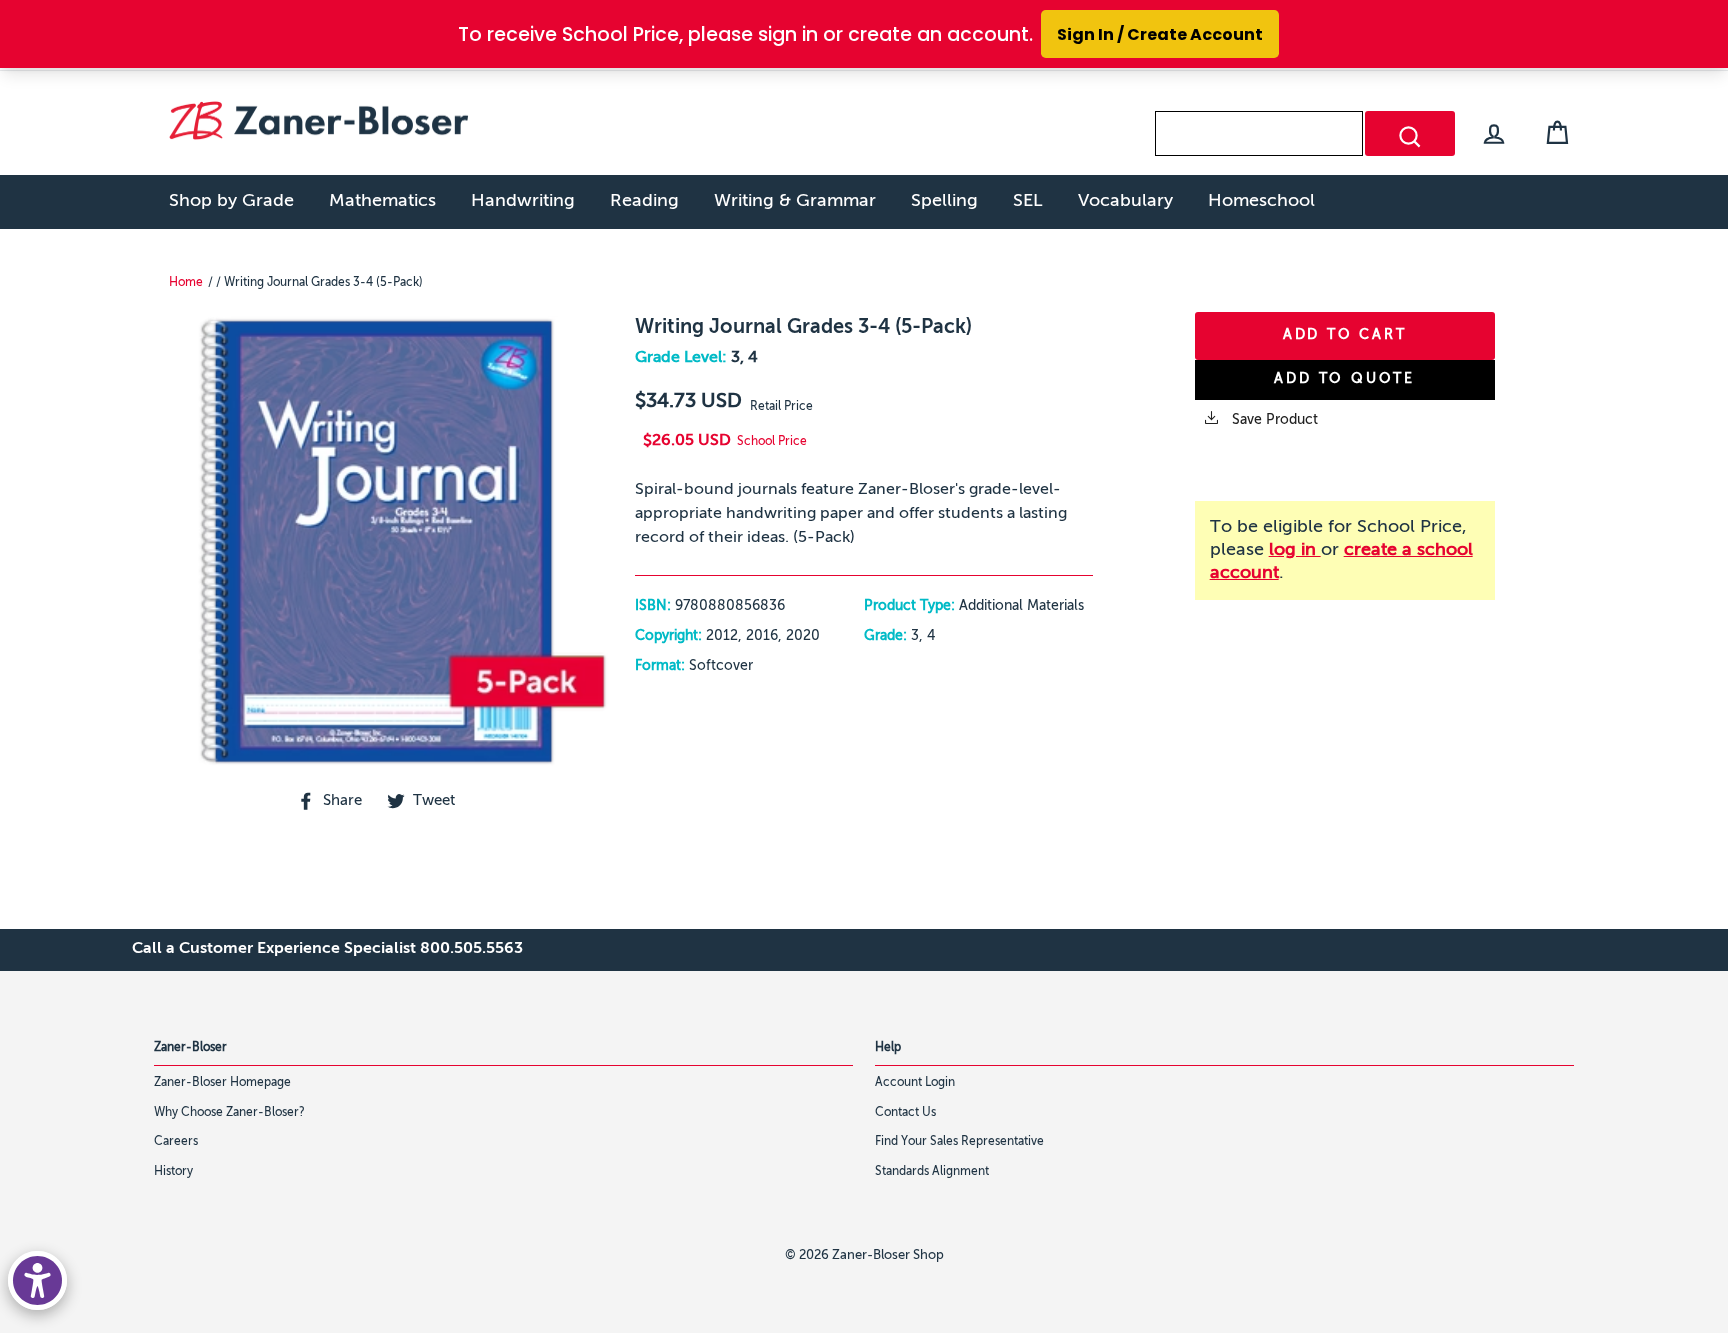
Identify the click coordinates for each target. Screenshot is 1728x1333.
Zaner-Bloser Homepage (222, 1083)
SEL (1028, 201)
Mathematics (382, 201)
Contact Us (905, 1113)
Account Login (915, 1083)
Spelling (944, 201)
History (173, 1172)
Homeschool (1261, 201)
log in (1295, 550)
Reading (644, 201)
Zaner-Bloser (190, 1048)
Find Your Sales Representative (959, 1142)
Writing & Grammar (795, 201)
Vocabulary (1125, 201)
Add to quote (1344, 379)
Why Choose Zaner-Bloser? (229, 1113)
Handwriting (523, 201)
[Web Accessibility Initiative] (37, 1280)
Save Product (1273, 420)
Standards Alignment (932, 1172)
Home (186, 283)
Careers (176, 1142)
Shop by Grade (231, 201)
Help (888, 1048)
